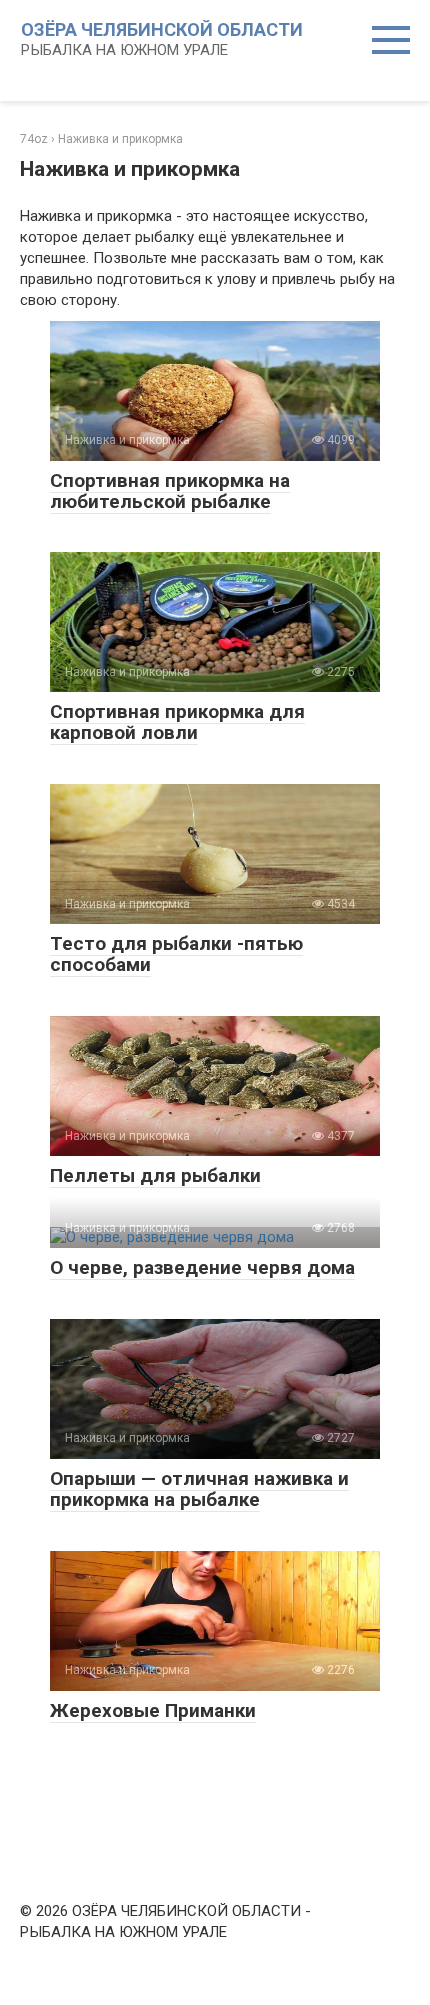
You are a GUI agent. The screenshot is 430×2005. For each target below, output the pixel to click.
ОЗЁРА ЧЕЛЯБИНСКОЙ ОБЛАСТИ (162, 29)
